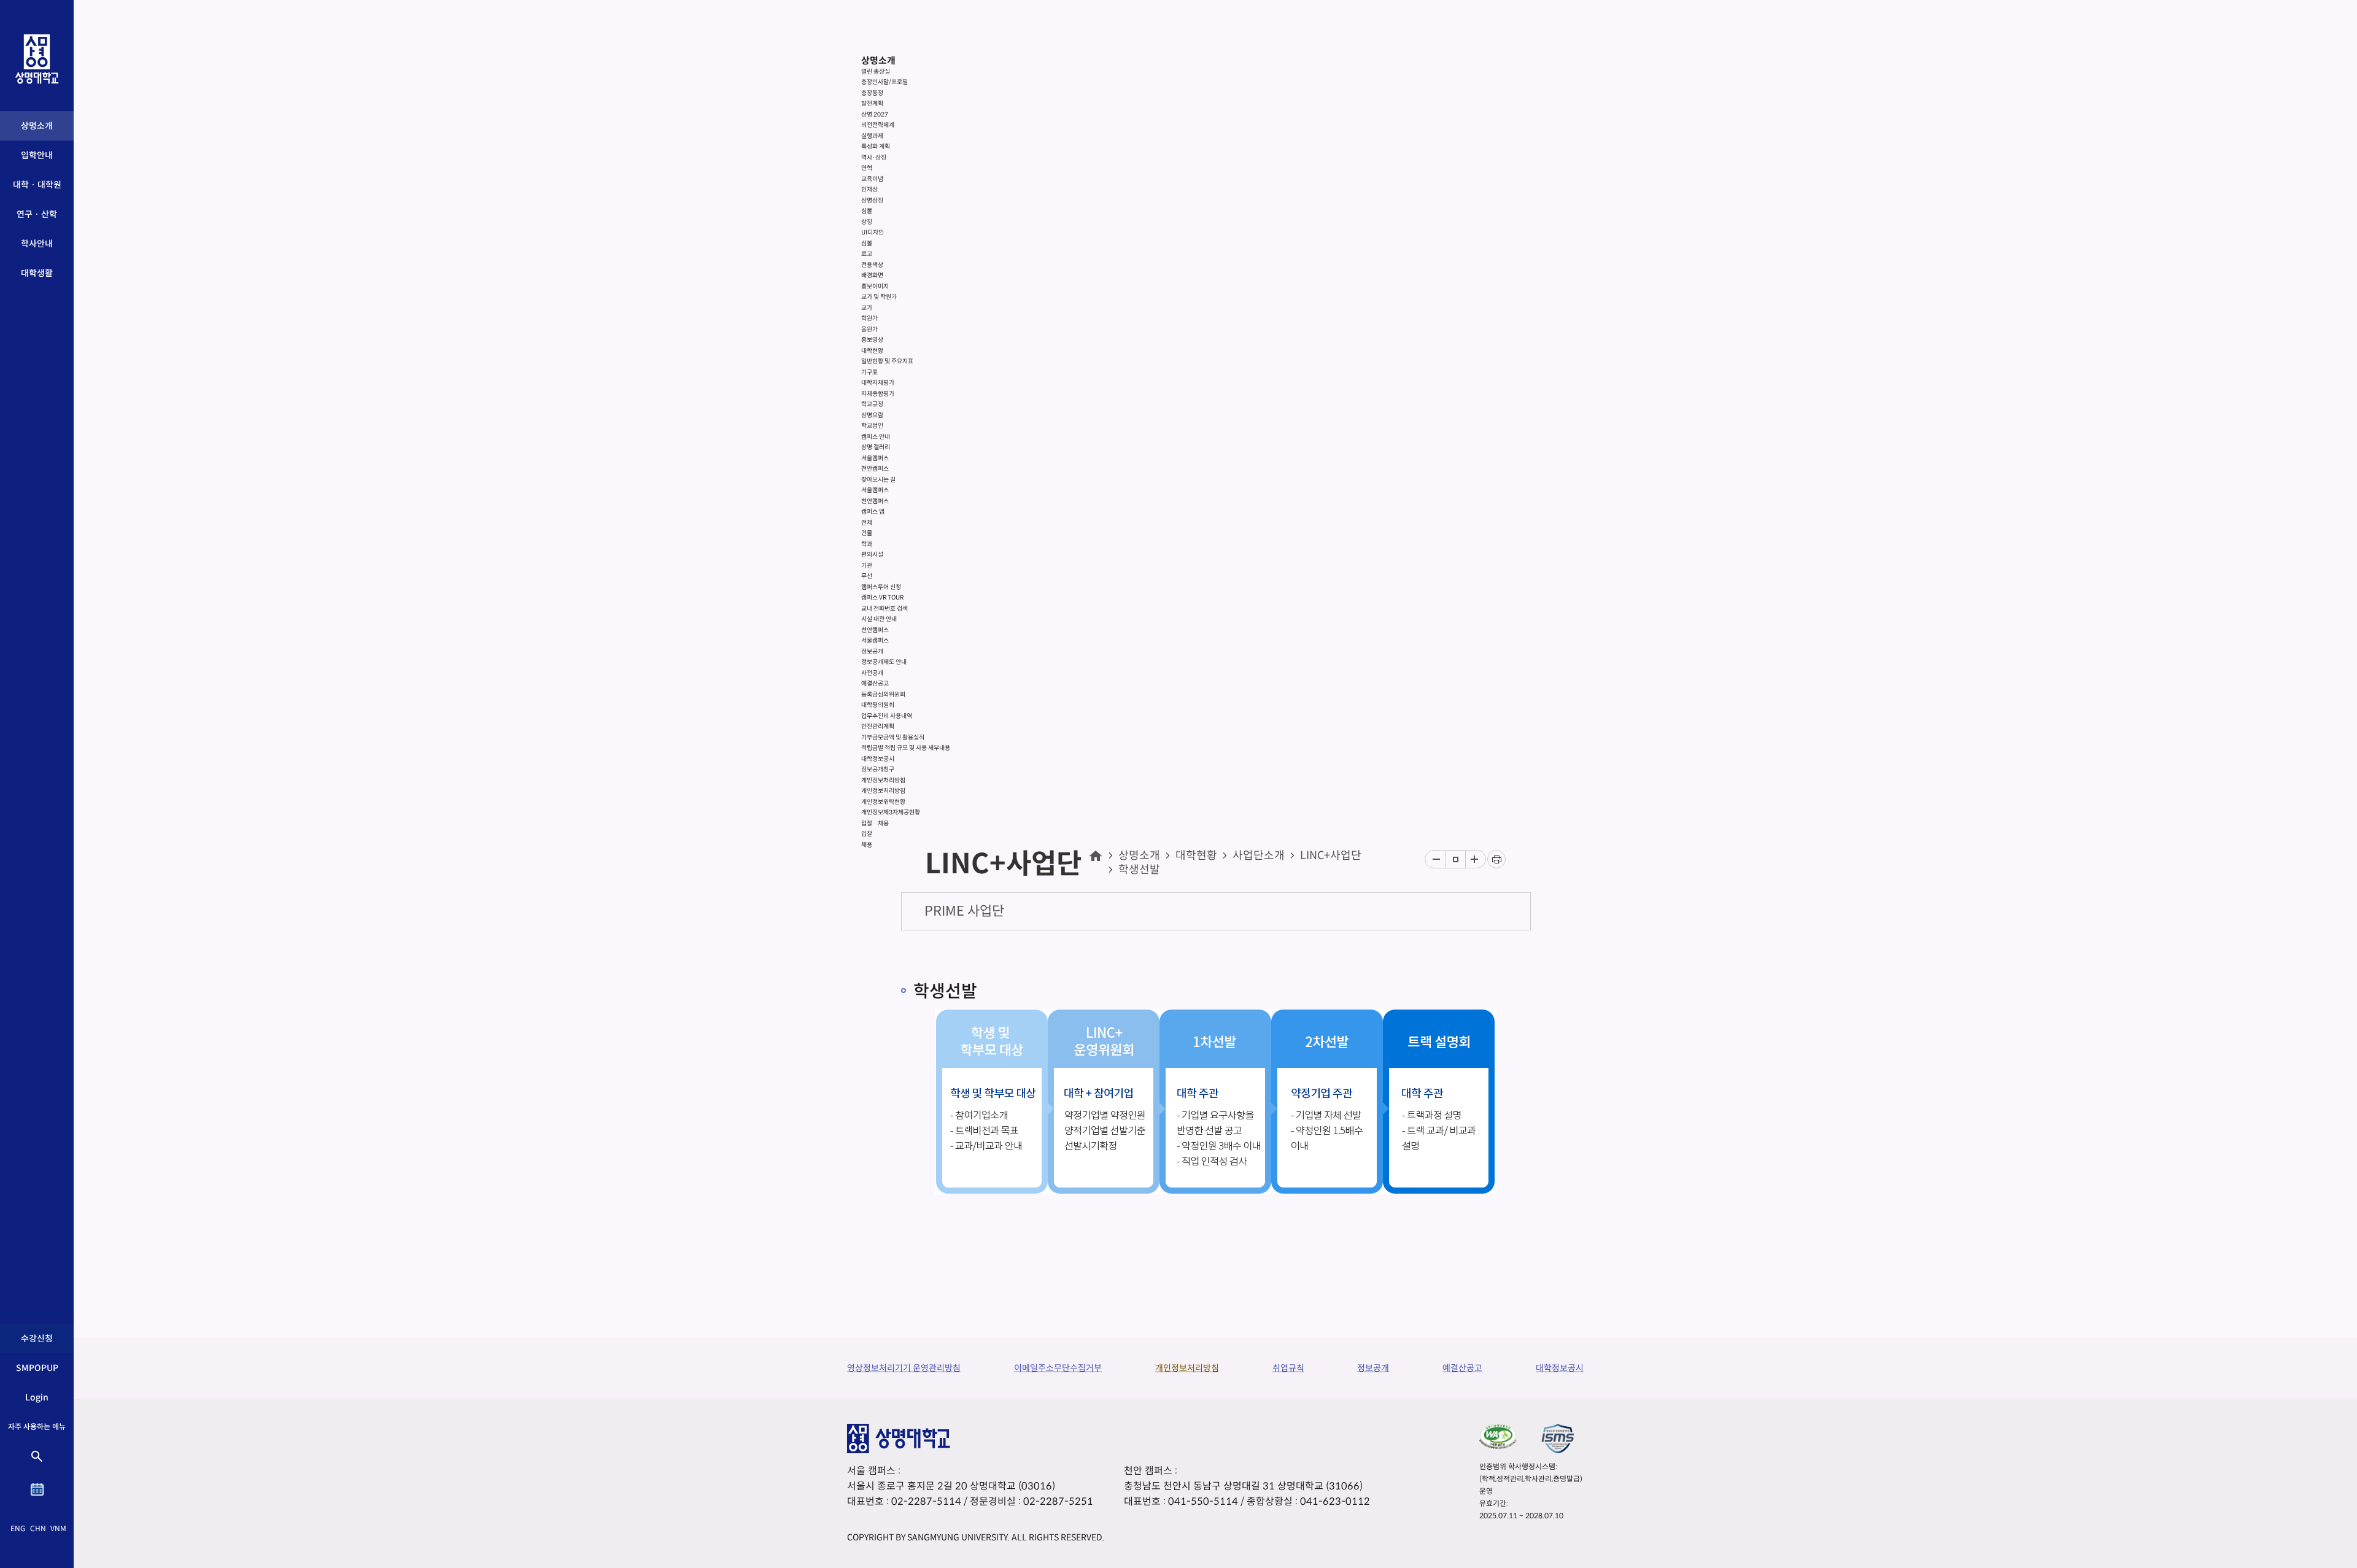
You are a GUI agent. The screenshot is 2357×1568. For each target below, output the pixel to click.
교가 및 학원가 (879, 297)
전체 (867, 523)
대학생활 (37, 273)
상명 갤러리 (876, 447)
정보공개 (872, 651)
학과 (867, 544)
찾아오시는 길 (878, 480)
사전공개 (872, 673)
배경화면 (872, 275)
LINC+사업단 (1331, 855)
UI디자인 (873, 232)
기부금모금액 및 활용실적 (893, 737)
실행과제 (872, 136)
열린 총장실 (876, 71)
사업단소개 (1259, 855)
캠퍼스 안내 (876, 437)
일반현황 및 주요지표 (887, 361)
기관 (867, 566)
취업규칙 (1288, 1368)
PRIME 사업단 (964, 911)
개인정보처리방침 (883, 780)
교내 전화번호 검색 (884, 608)
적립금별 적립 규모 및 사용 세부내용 (906, 748)
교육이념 (872, 179)
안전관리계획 (878, 726)
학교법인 (872, 426)
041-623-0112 (1335, 1501)
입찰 (867, 834)
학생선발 (1139, 870)
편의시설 (872, 554)
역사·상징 (874, 157)
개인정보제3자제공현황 (891, 812)
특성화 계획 (876, 146)
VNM (58, 1528)
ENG (18, 1528)
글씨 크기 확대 (1476, 859)
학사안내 (37, 244)
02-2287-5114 (926, 1501)
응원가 (869, 329)
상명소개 (37, 126)
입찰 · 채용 (875, 823)
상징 (867, 222)
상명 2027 (875, 114)
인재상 (869, 189)
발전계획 (872, 103)
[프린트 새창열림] (1496, 859)
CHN (38, 1528)
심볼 (867, 211)
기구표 (869, 372)
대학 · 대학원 (37, 185)
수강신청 (37, 1338)
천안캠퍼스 (875, 469)
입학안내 (37, 155)
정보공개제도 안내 (884, 662)
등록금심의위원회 (883, 694)
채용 (867, 845)
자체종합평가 (878, 394)
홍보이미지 (875, 286)
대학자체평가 (878, 383)
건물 (867, 533)
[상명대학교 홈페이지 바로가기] (1095, 855)
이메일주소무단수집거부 (1058, 1368)
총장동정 (872, 93)
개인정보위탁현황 (883, 802)
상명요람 (872, 415)
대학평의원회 (878, 705)
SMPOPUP (37, 1368)
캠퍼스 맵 (873, 512)
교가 (867, 308)
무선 (867, 576)
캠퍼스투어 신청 (881, 587)
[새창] (1498, 1436)
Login (37, 1397)
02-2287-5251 (1058, 1501)
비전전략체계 (878, 125)
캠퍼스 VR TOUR (882, 597)
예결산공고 (875, 683)
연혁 (867, 168)
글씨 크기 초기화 (1455, 859)
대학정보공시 (878, 759)
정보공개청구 (878, 769)
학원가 (869, 318)
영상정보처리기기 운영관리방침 (904, 1368)
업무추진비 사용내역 (887, 716)
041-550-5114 (1203, 1501)
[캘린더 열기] (37, 1489)
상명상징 (872, 200)
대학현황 (872, 351)
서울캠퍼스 (875, 458)
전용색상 (872, 265)
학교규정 (872, 404)
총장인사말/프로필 (884, 82)
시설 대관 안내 (879, 619)
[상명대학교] (37, 59)
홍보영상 (872, 340)
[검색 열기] (37, 1456)
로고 (867, 254)
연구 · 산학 (37, 214)
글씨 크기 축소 (1435, 859)
